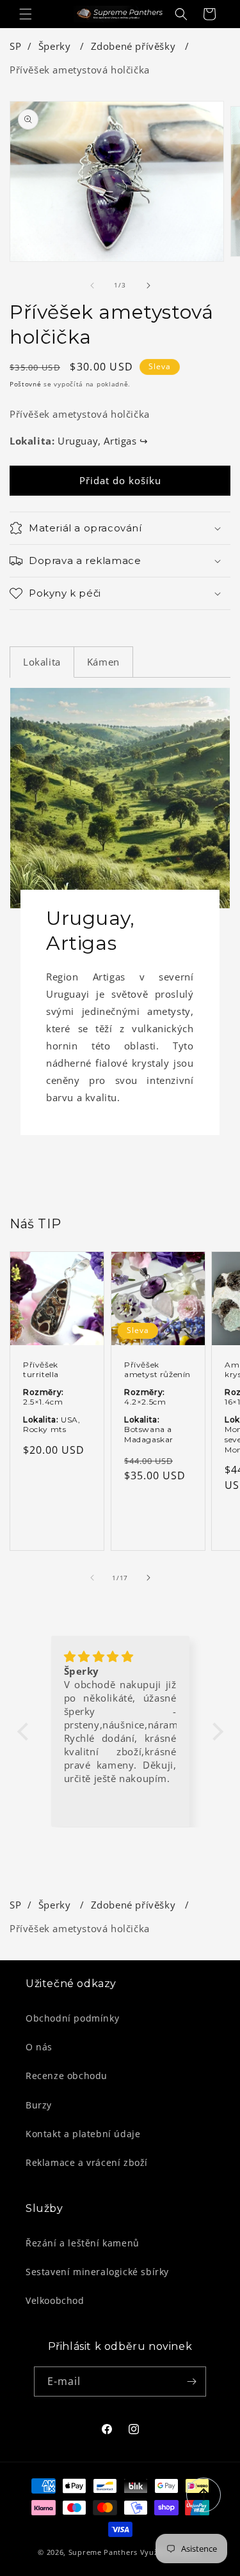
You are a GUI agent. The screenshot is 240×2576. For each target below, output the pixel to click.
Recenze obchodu (67, 2076)
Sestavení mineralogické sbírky (97, 2272)
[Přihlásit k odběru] (191, 2382)
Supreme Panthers (103, 2552)
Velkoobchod (55, 2300)
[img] (120, 1657)
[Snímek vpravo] (148, 286)
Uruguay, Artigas (103, 441)
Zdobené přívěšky (135, 46)
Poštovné (26, 384)
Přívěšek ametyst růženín (157, 1369)
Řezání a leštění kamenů (83, 2243)
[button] (26, 14)
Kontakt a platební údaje (83, 2134)
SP (15, 46)
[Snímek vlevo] (92, 286)
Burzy (39, 2105)
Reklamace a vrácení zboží (87, 2162)
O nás (39, 2047)
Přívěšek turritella (41, 1369)
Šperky (56, 46)
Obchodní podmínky (72, 2018)
